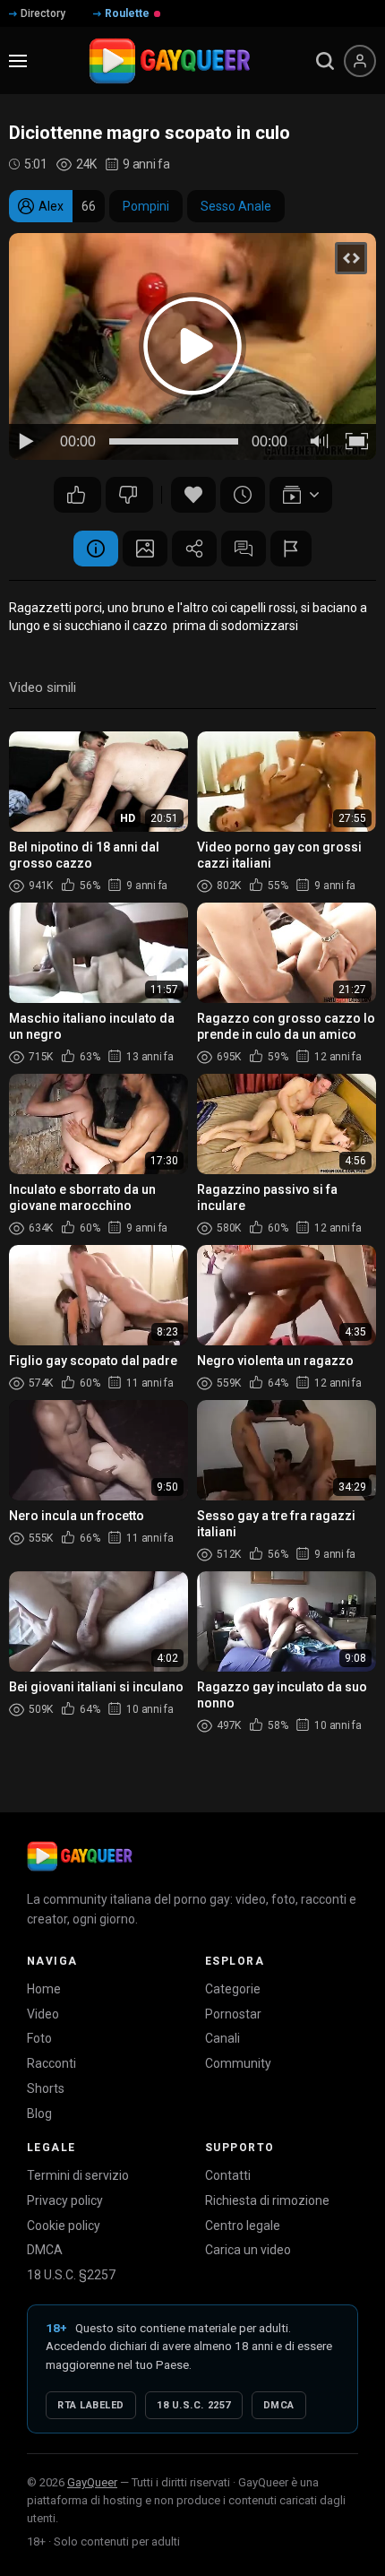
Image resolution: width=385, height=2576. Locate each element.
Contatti (228, 2175)
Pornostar (233, 2014)
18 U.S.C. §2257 (71, 2275)
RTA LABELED (91, 2405)
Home (44, 1989)
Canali (222, 2038)
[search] (325, 61)
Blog (39, 2114)
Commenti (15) (244, 549)
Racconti (51, 2063)
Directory (43, 13)
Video (43, 2014)
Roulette (127, 13)
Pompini (146, 206)
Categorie (233, 1989)
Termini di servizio (78, 2175)
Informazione (96, 549)
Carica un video (248, 2250)
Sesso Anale (236, 206)
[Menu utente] (360, 61)
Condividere (194, 549)
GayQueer (92, 2482)
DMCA (45, 2250)
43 (129, 495)
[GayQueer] (80, 1856)
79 (77, 495)
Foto (39, 2038)
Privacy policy (65, 2200)
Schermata (145, 549)
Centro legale (243, 2226)
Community (238, 2063)
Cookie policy (64, 2226)
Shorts (46, 2088)
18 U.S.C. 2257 (194, 2405)
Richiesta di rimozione (267, 2200)
